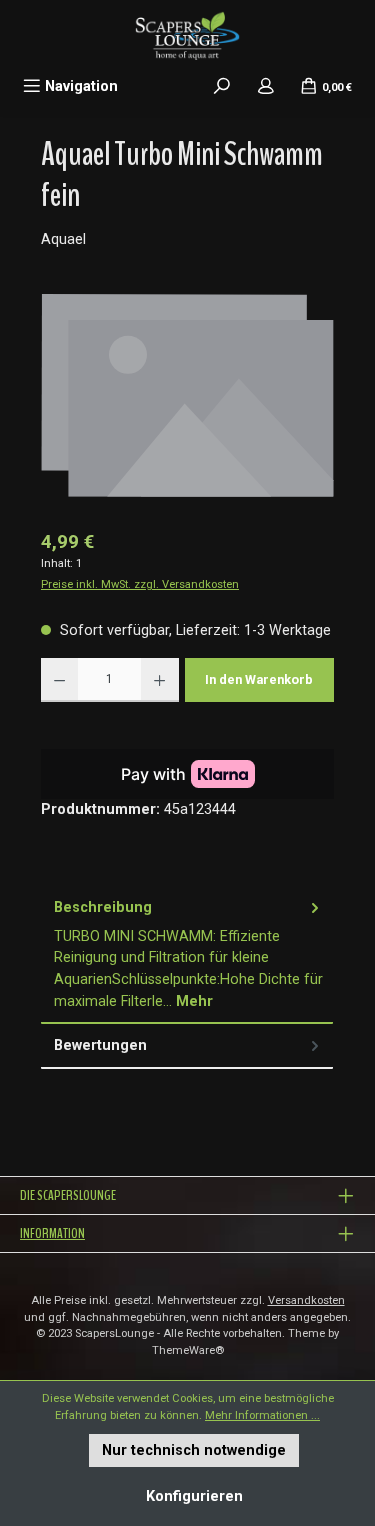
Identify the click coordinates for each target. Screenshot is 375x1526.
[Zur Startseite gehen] (187, 35)
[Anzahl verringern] (59, 680)
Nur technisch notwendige (194, 1450)
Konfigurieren (194, 1496)
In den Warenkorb (259, 679)
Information (52, 1233)
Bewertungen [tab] (100, 1045)
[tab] (187, 955)
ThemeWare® (188, 1350)
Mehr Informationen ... (262, 1415)
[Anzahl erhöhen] (159, 680)
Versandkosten (306, 1300)
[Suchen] (222, 86)
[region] (187, 402)
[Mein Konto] (266, 86)
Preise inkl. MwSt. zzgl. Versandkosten (140, 584)
